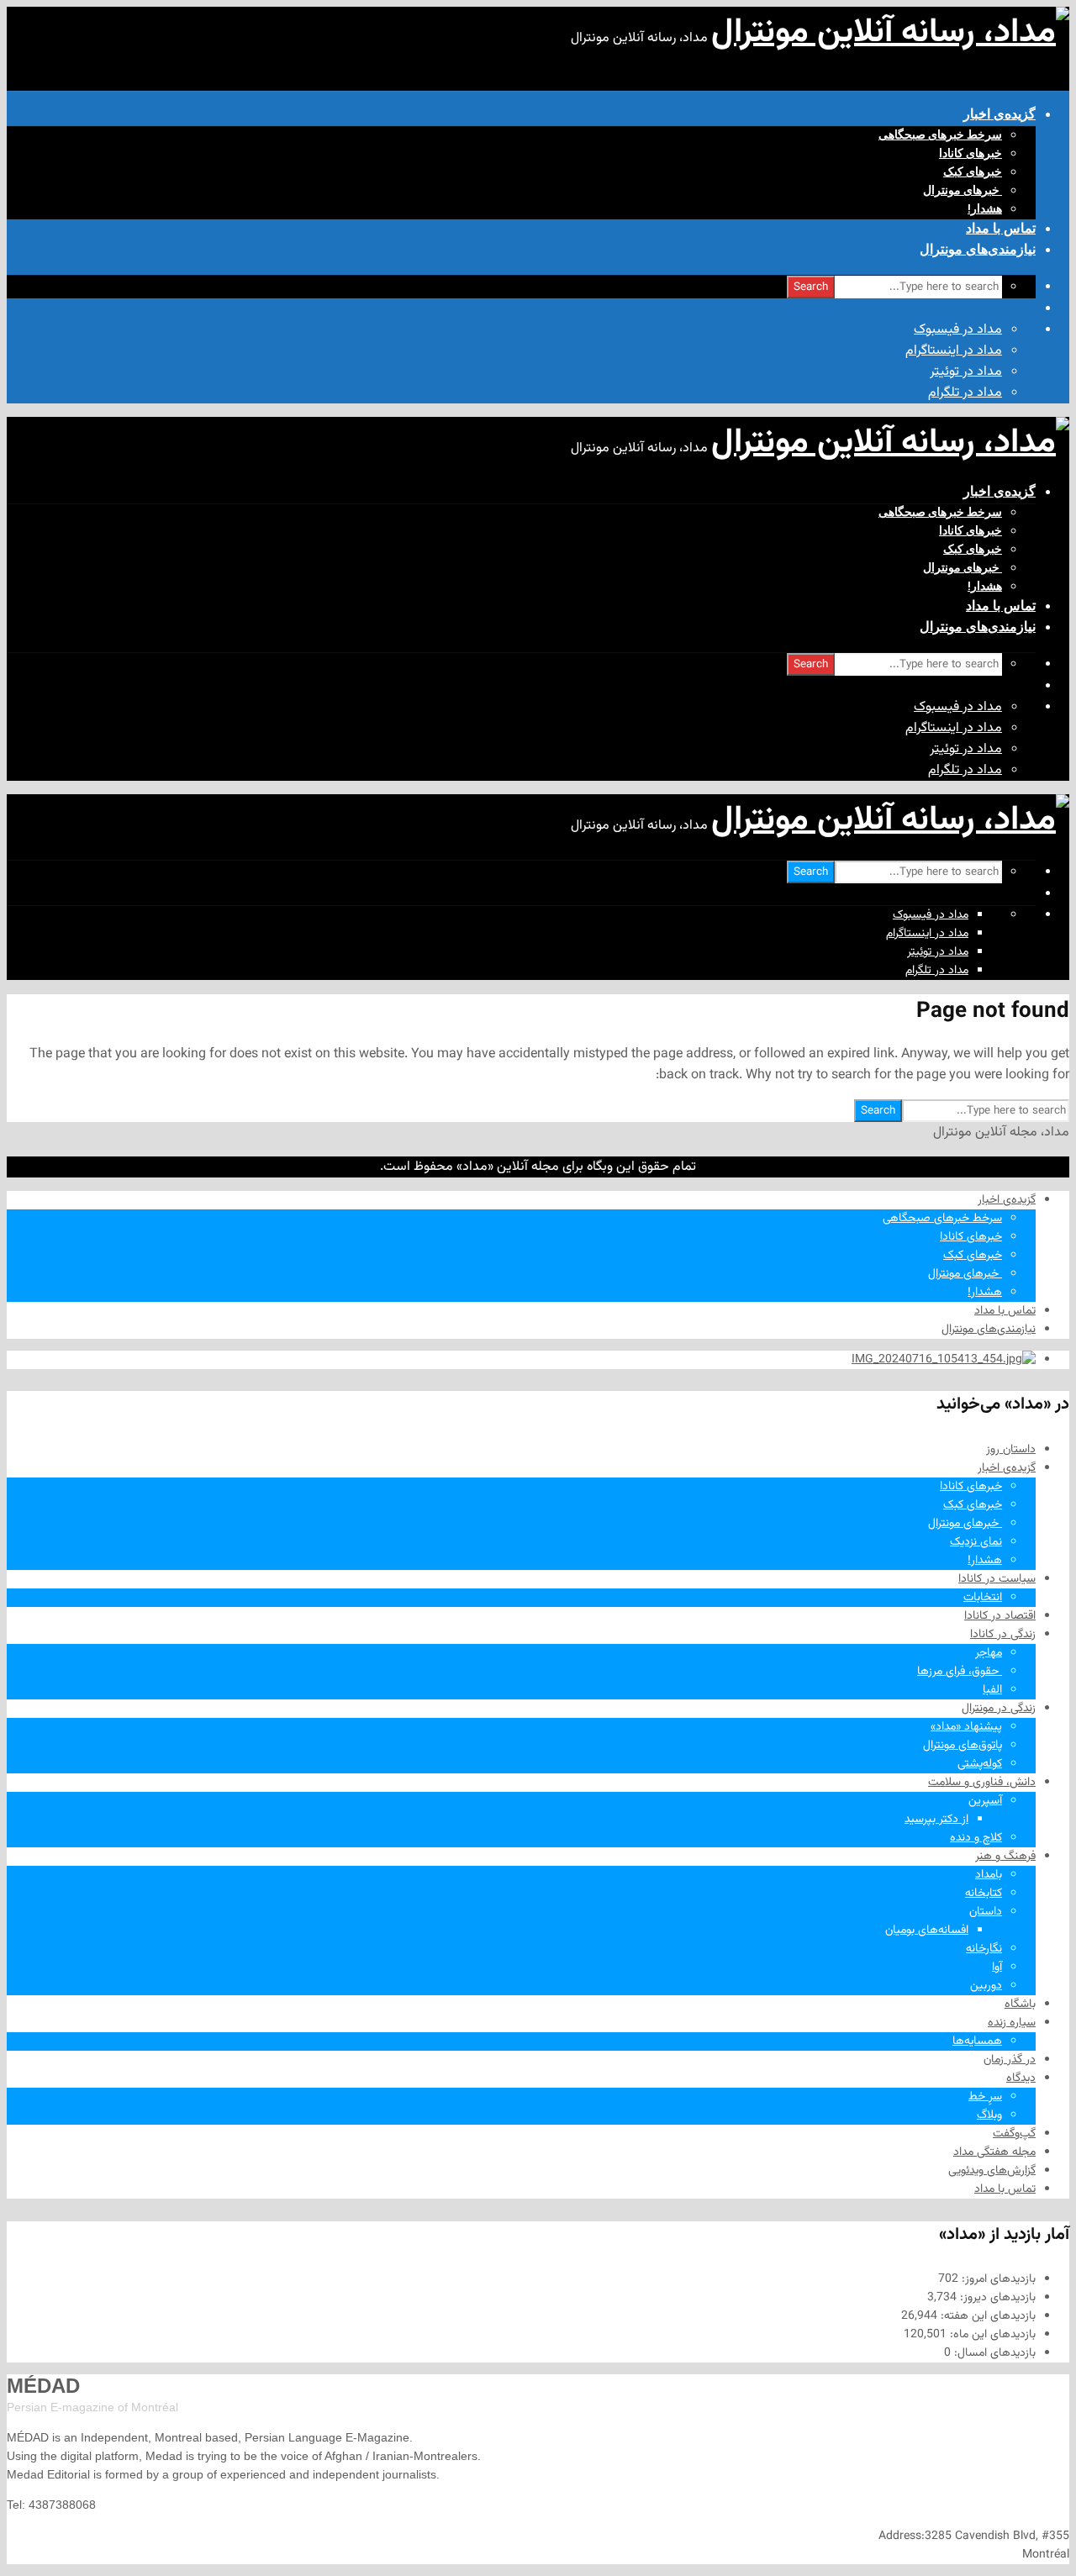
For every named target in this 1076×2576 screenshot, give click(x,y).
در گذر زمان (1010, 2060)
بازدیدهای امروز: (997, 2279)
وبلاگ (989, 2115)
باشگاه (1020, 2004)
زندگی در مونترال (999, 1709)
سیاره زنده (1012, 2023)
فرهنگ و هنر (1005, 1857)
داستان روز (1011, 1450)
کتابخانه (984, 1894)
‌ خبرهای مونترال (963, 190)
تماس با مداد (1001, 228)
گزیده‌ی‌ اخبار (1000, 114)
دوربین (986, 1986)
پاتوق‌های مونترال (963, 1746)
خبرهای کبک (973, 171)
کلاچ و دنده (976, 1838)
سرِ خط (985, 2097)
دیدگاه (1021, 2078)
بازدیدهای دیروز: (996, 2298)
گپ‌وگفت (1014, 2134)
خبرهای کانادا (971, 153)
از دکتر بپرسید (936, 1820)
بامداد (989, 1875)
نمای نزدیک (976, 1542)
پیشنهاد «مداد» (966, 1727)
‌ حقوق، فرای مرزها (960, 1672)
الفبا (992, 1690)
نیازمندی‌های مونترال (978, 249)
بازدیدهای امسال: (993, 2353)
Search (811, 287)
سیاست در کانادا (997, 1579)
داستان (986, 1912)
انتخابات (983, 1598)
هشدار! (985, 208)
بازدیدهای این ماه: (991, 2335)
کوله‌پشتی (980, 1764)
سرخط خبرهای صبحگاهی (940, 134)
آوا (997, 1968)
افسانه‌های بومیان (927, 1931)
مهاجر (989, 1653)
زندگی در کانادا (1003, 1635)
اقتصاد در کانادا (1000, 1616)
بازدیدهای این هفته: (986, 2316)
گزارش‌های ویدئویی (992, 2171)
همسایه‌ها (977, 2041)
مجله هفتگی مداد (994, 2152)
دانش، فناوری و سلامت (982, 1783)
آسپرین (985, 1801)
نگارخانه (984, 1949)
